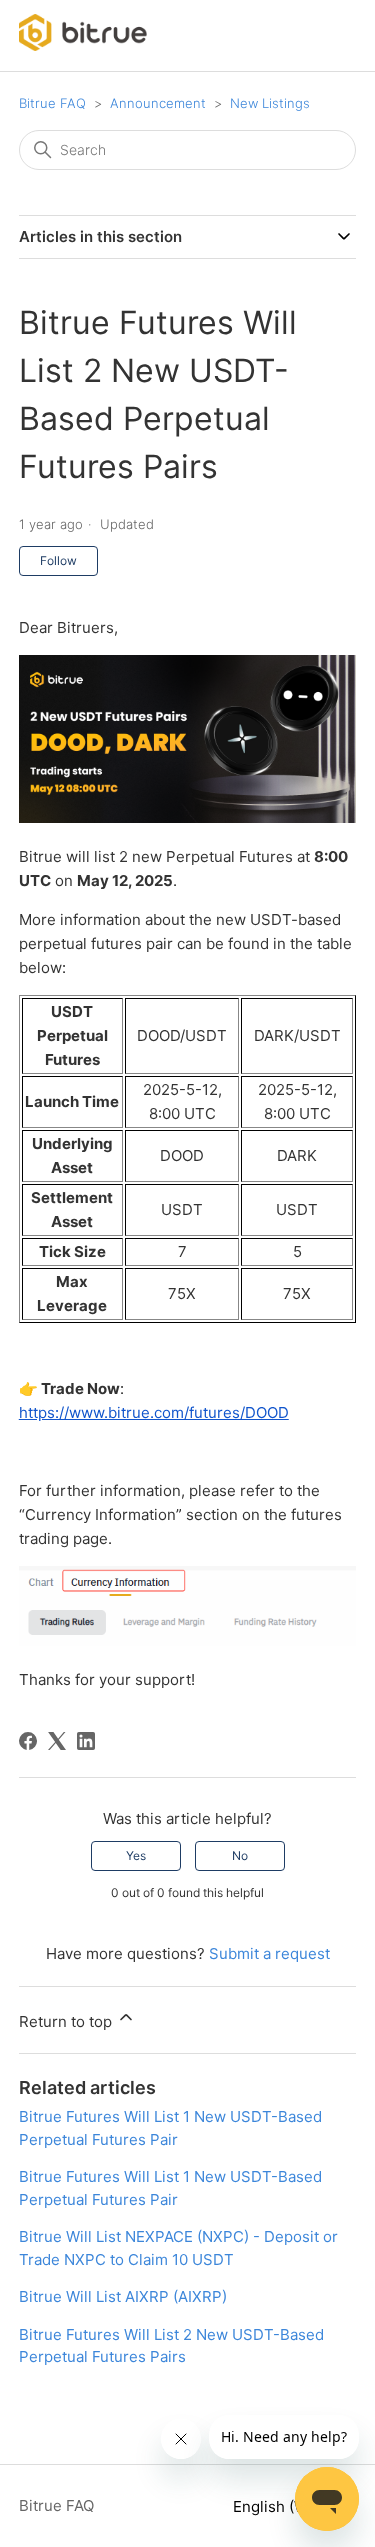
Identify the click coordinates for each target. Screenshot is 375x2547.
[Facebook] (28, 1741)
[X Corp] (57, 1741)
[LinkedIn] (86, 1741)
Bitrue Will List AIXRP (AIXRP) (123, 2296)
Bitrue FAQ (52, 103)
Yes (136, 1855)
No (240, 1855)
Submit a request (269, 1953)
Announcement (158, 103)
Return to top (67, 2021)
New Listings (270, 103)
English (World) (288, 2506)
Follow (58, 560)
